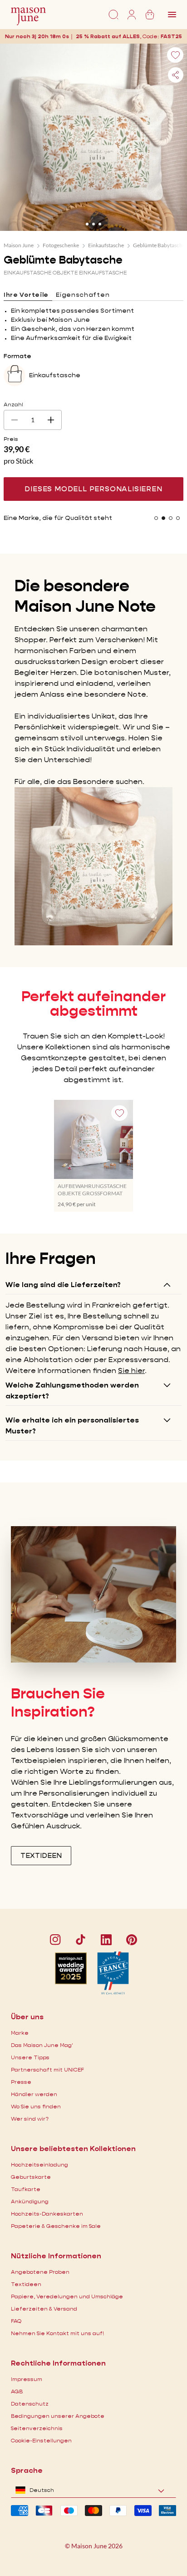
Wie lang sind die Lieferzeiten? (63, 1285)
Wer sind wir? (30, 2119)
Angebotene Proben (40, 2272)
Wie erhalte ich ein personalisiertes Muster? (72, 1425)
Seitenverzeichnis (37, 2428)
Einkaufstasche (106, 245)
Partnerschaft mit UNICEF (47, 2069)
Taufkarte (26, 2189)
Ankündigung (30, 2201)
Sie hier (131, 1370)
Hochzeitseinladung (39, 2164)
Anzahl (13, 404)
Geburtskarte (31, 2177)
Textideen (26, 2284)
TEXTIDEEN (41, 1855)
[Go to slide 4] (178, 518)
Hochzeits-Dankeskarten (47, 2214)
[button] (173, 36)
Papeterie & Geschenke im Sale (56, 2226)
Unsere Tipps (30, 2057)
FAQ (16, 2321)
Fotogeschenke (61, 245)
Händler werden (34, 2094)
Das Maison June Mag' (42, 2045)
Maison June (19, 245)
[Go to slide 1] (87, 224)
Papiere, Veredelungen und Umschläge (67, 2296)
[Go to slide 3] (100, 224)
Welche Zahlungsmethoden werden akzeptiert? (72, 1390)
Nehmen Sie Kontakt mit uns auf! (57, 2333)
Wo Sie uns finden (36, 2106)
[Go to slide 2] (93, 224)
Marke (20, 2033)
